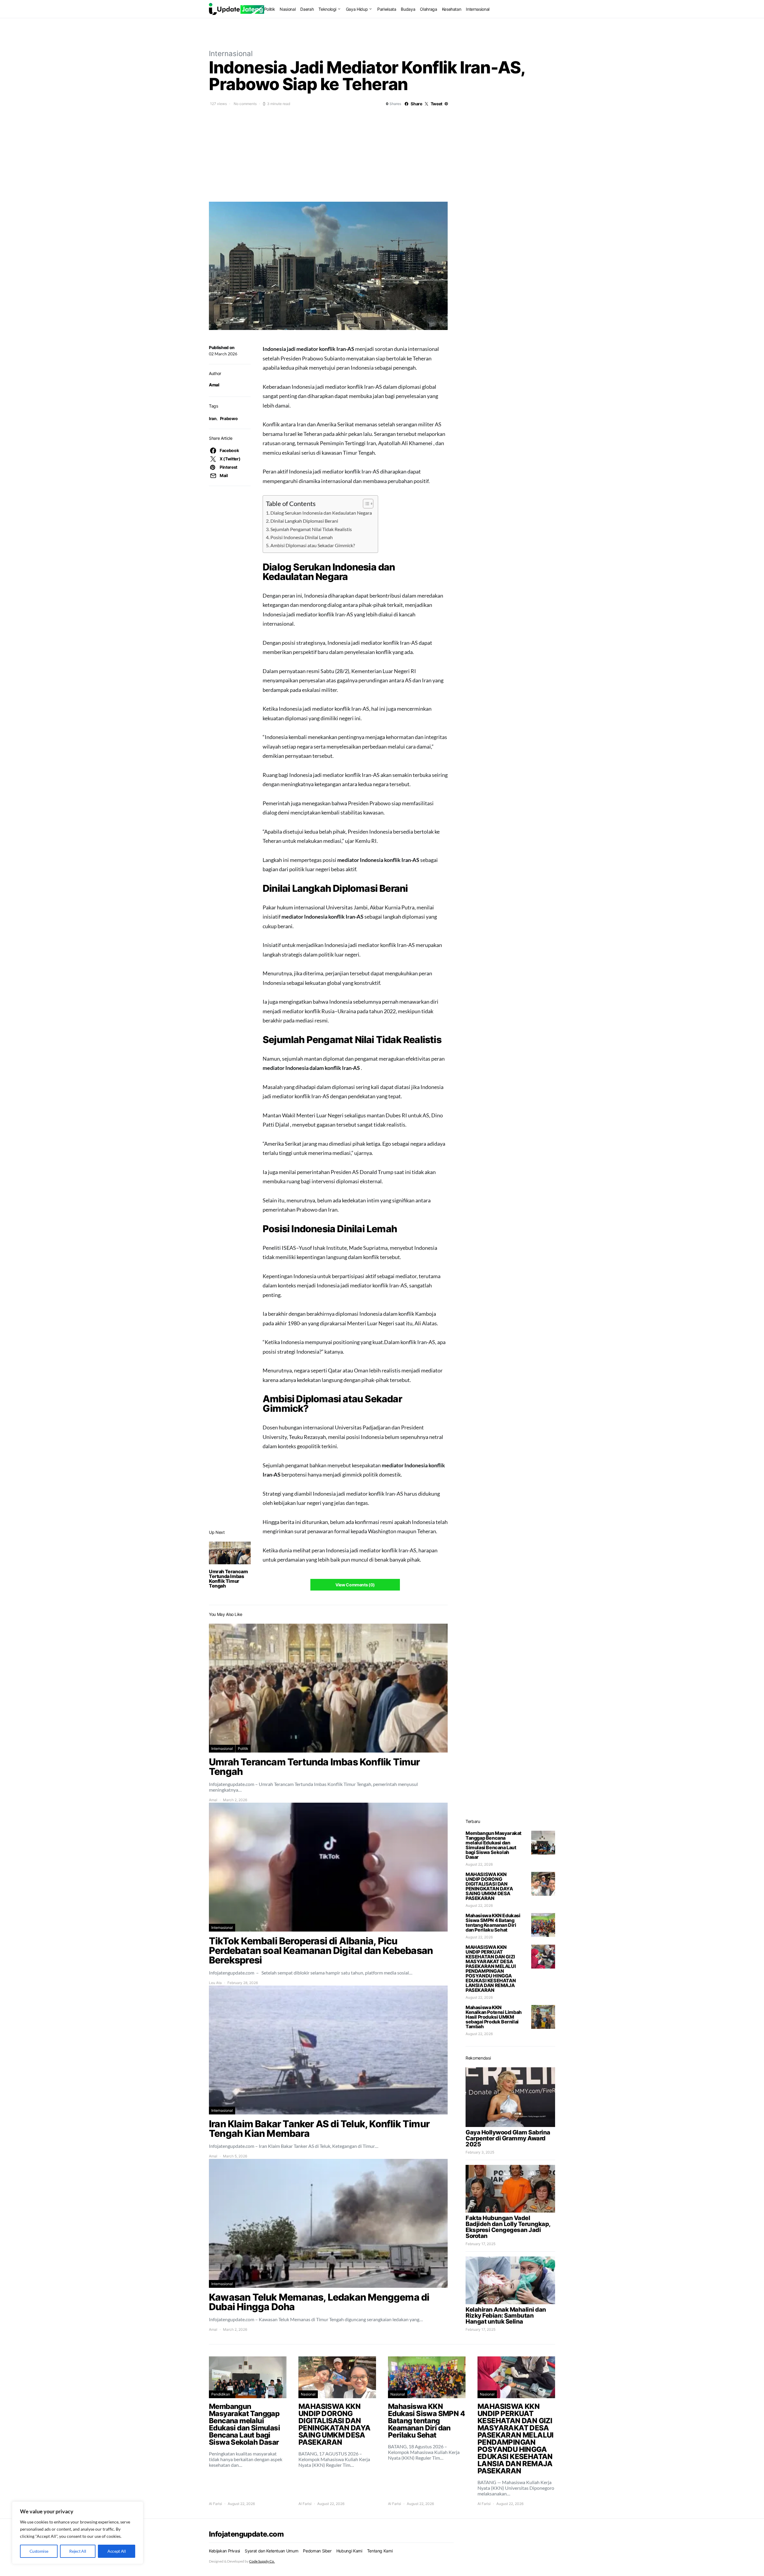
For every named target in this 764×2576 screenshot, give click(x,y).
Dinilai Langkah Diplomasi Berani (304, 521)
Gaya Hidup (357, 9)
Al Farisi (215, 2504)
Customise (39, 2551)
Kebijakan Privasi (224, 2551)
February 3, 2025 (480, 2152)
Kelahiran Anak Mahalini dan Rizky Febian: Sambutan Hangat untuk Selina (506, 2316)
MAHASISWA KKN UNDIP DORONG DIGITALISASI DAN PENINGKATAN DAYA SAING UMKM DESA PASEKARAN (489, 1886)
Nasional (288, 9)
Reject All (78, 2551)
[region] (78, 2533)
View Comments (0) (355, 1585)
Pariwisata (387, 9)
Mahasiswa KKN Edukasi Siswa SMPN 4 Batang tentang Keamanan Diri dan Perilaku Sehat (493, 1923)
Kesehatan (452, 9)
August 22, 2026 (479, 1864)
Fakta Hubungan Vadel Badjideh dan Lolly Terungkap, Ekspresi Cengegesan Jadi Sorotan (508, 2227)
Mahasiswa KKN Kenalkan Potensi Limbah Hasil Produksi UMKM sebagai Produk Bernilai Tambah (494, 2017)
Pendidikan (221, 2394)
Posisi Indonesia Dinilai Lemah (302, 537)
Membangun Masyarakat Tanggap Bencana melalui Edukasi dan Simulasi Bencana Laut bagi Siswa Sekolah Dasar (493, 1845)
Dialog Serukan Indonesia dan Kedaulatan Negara (321, 513)
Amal (214, 385)
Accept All (117, 2551)
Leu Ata (215, 1983)
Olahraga (428, 9)
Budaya (408, 9)
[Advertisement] (382, 153)
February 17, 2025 (480, 2244)
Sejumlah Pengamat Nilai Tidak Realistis (311, 529)
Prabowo (229, 418)
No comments (245, 104)
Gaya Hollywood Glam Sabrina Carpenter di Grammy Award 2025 (508, 2138)
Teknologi (327, 9)
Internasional (478, 9)
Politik (270, 9)
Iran (213, 418)
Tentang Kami (380, 2551)
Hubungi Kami (349, 2551)
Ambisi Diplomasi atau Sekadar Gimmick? (313, 545)
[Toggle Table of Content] (365, 504)
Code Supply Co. (262, 2561)
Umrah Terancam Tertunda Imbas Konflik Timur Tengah (228, 1579)
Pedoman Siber (317, 2551)
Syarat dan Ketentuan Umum (271, 2551)
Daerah (307, 9)
